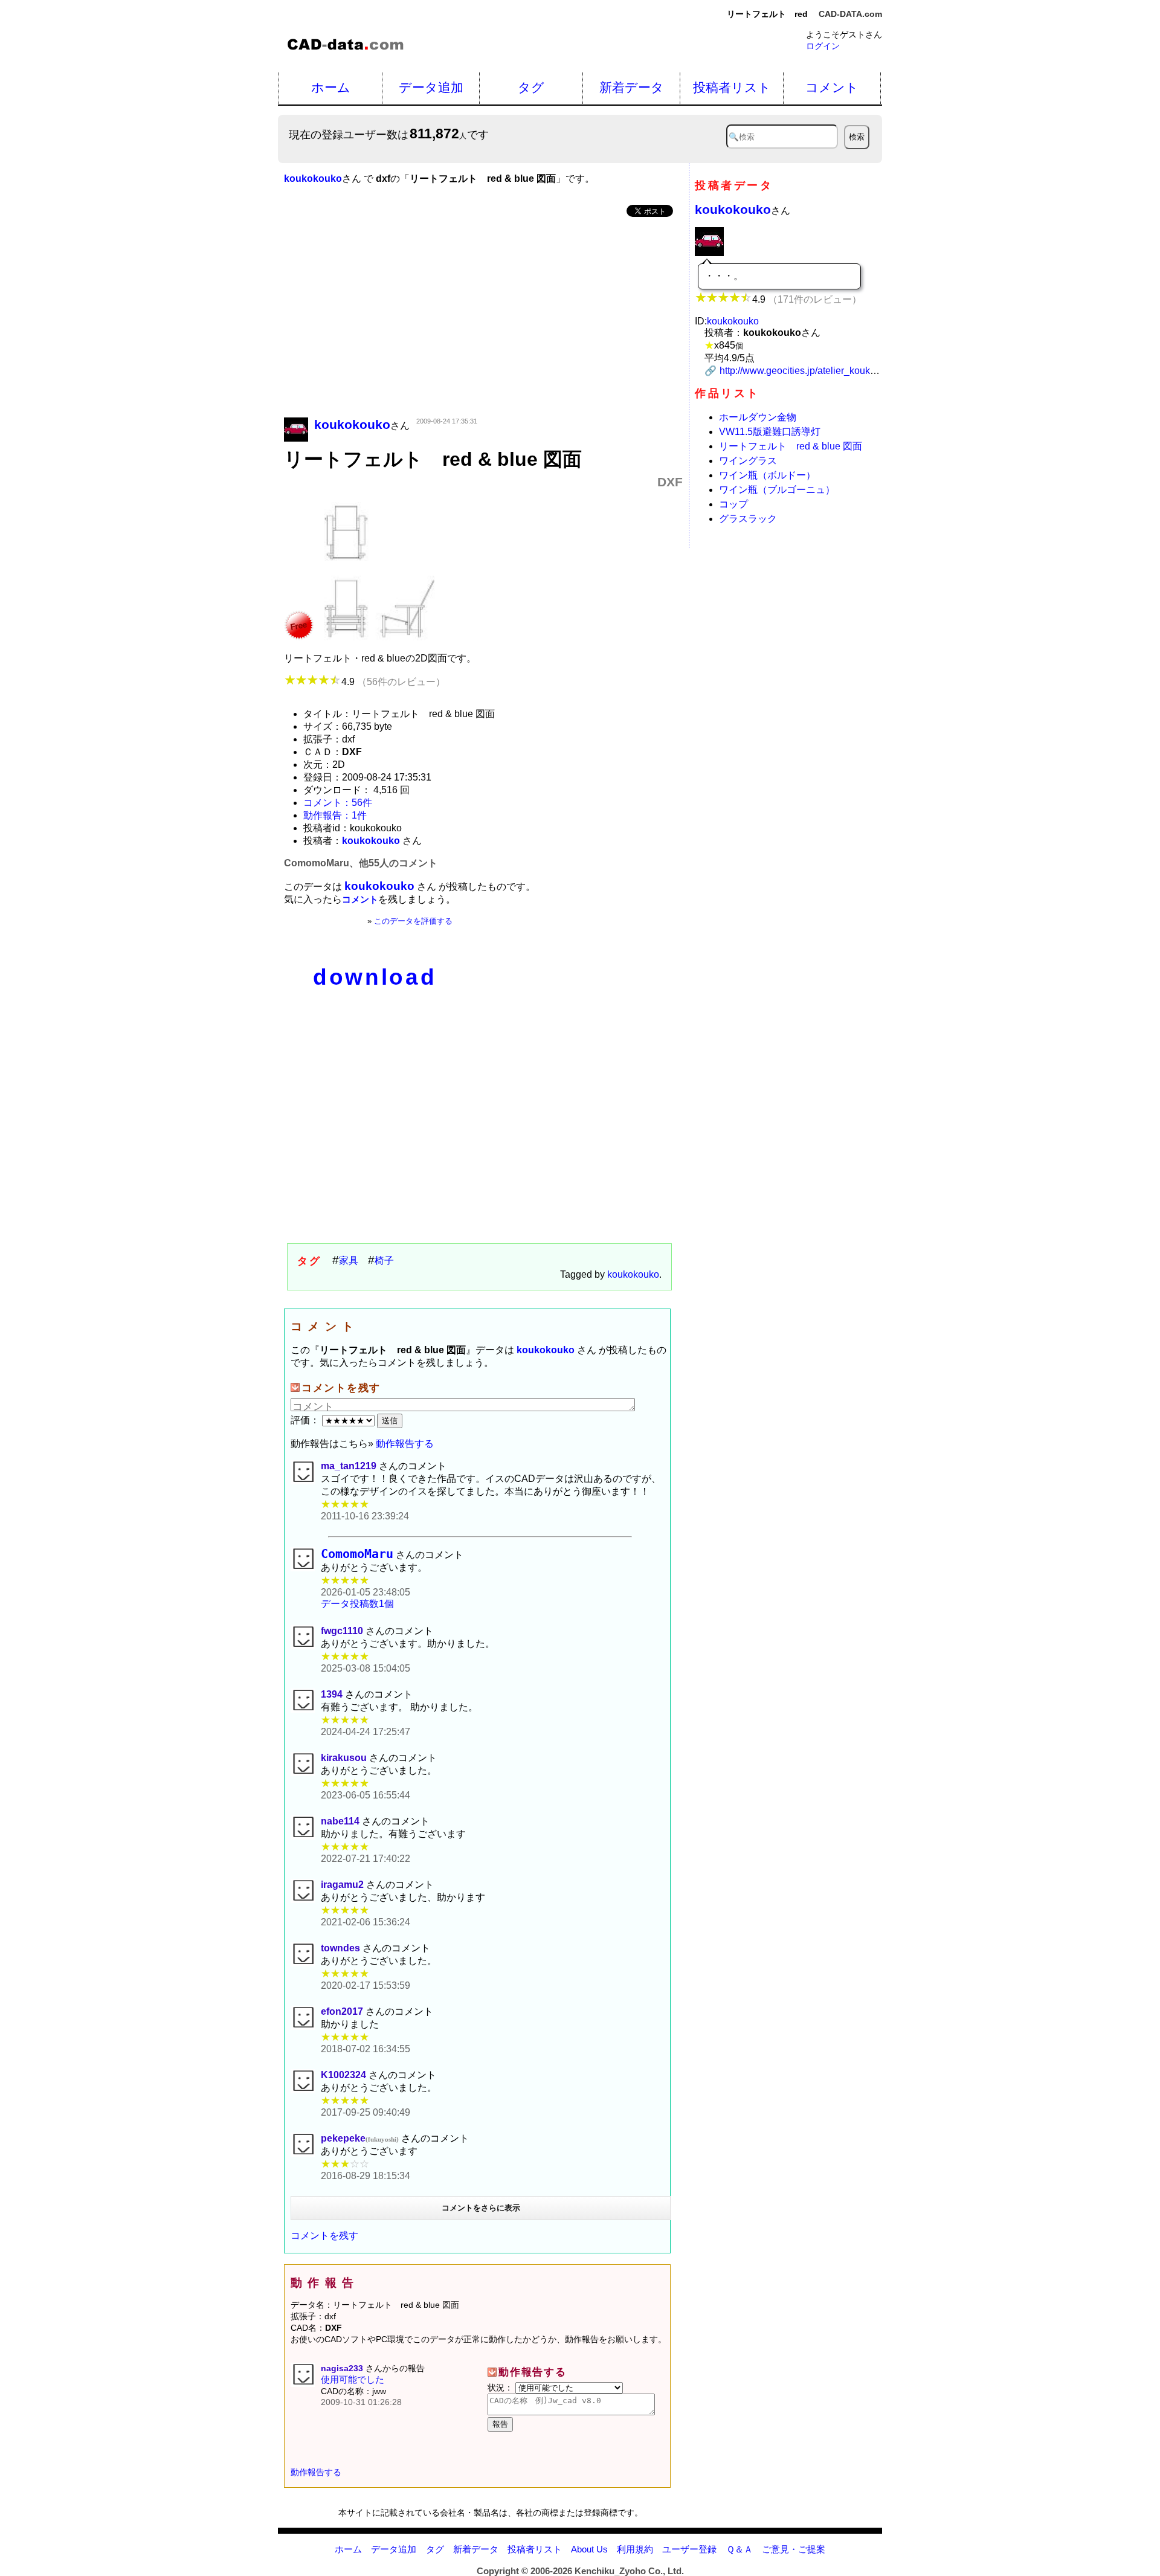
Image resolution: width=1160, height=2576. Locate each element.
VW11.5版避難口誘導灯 (770, 432)
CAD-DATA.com (850, 14)
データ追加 (431, 87)
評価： (306, 1420)
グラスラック (748, 519)
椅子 (384, 1261)
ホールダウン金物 (758, 417)
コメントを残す (324, 2236)
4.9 (393, 682)
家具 (349, 1261)
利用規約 (635, 2549)
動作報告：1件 (335, 815)
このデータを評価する (413, 921)
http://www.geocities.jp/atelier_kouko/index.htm (820, 371)
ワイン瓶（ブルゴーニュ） (777, 490)
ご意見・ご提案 (794, 2549)
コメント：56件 (338, 803)
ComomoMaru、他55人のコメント (361, 863)
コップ (733, 504)
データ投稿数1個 (357, 1604)
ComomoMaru (357, 1554)
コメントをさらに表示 (481, 2208)
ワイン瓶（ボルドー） (767, 475)
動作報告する (405, 1444)
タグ (531, 87)
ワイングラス (748, 461)
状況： (501, 2388)
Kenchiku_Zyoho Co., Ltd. (629, 2571)
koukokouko (633, 1274)
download (375, 977)
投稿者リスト (732, 87)
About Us (589, 2549)
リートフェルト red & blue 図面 (791, 446)
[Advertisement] (483, 318)
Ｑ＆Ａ (739, 2549)
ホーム (331, 87)
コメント (832, 87)
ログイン (823, 46)
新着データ (632, 87)
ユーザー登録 (689, 2549)
